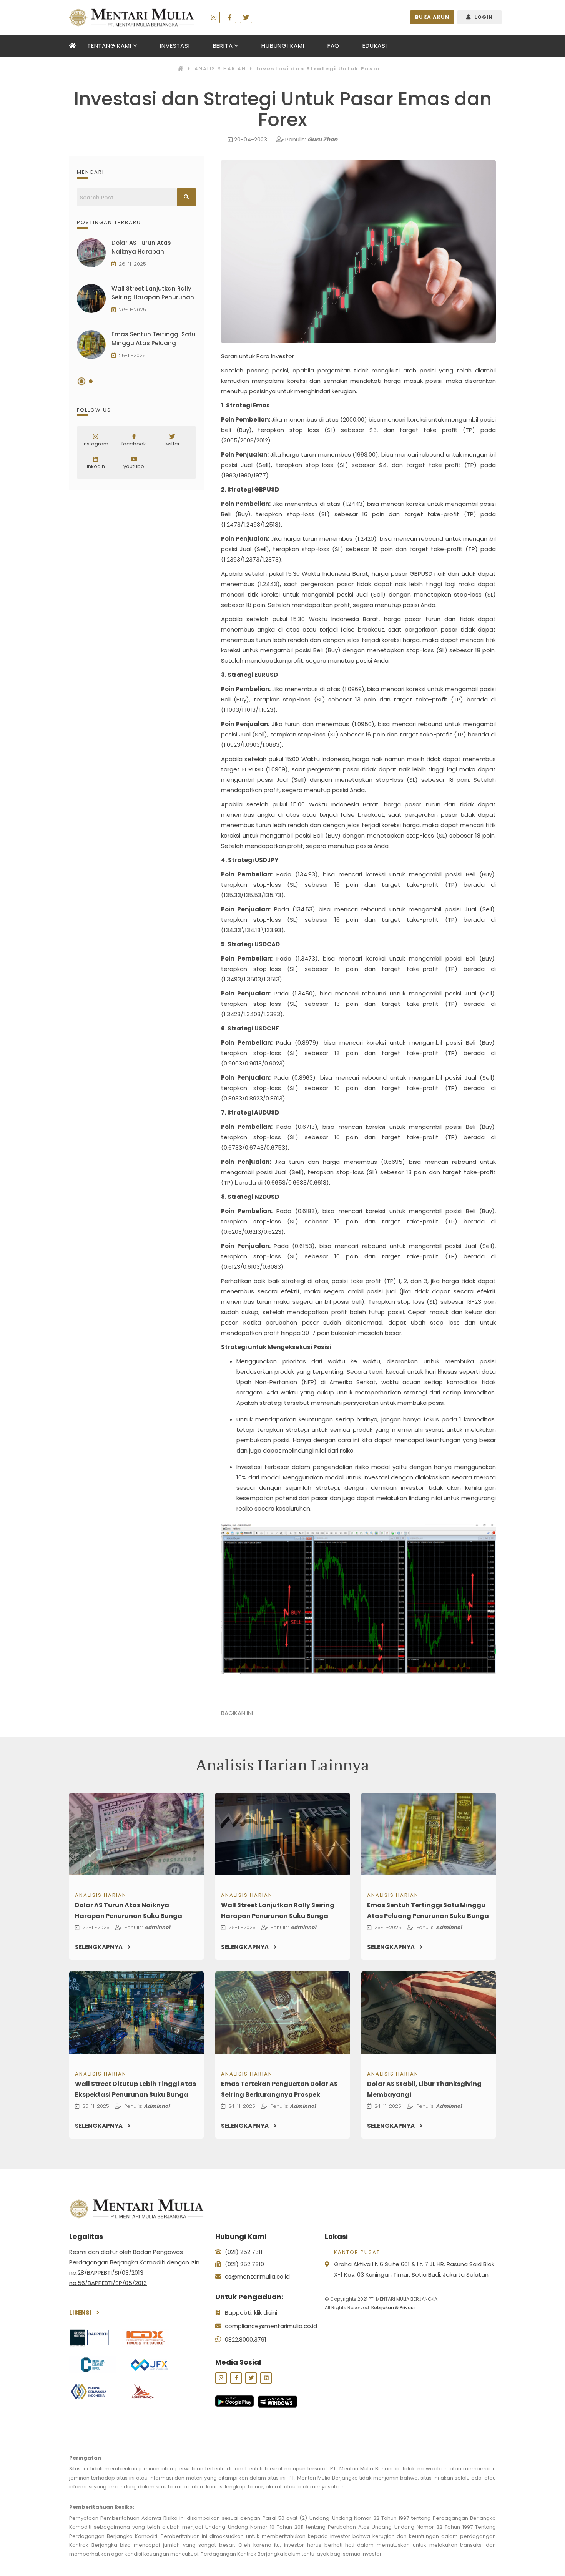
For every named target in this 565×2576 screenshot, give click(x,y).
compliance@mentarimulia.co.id (271, 2326)
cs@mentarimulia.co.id (257, 2276)
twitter (172, 444)
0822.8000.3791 (246, 2339)
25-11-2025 (132, 356)
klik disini (266, 2313)
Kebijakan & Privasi (393, 2308)
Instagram (96, 444)
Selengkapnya (99, 1947)
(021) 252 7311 (244, 2252)
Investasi (175, 46)
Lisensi (81, 2313)
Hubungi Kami (283, 46)
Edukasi (375, 46)
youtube (134, 466)
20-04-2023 (251, 139)
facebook (134, 444)
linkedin (95, 466)
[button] (81, 381)
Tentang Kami (109, 46)
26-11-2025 (132, 264)
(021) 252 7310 (244, 2264)
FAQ (333, 46)
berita (223, 46)
